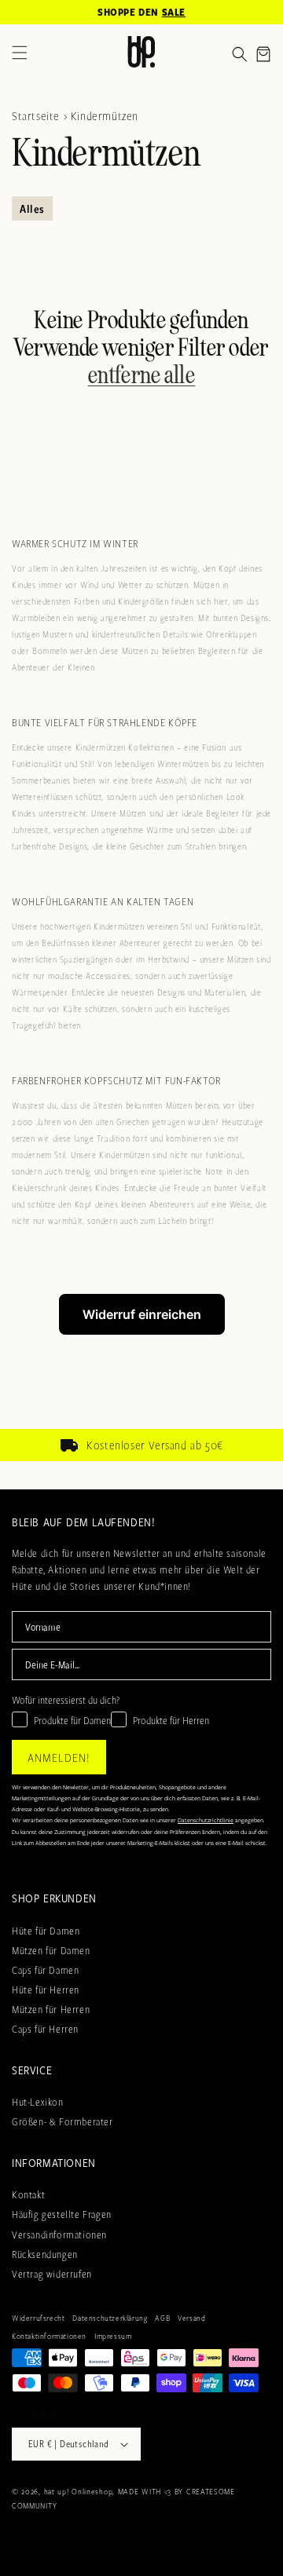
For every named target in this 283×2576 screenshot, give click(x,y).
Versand (191, 2318)
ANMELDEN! (59, 1757)
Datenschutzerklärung (110, 2318)
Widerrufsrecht (38, 2318)
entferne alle (142, 376)
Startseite (36, 115)
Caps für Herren (45, 2029)
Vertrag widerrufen (52, 2274)
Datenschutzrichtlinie (206, 1820)
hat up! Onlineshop (79, 2491)
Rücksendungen (45, 2254)
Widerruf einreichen (142, 1314)
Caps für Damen (45, 1970)
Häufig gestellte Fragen (62, 2214)
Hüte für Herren (46, 1990)
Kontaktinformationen (49, 2336)
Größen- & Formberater (62, 2121)
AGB (162, 2318)
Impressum (113, 2336)
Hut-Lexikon (38, 2102)
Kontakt (28, 2194)
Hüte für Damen (46, 1931)
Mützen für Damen (51, 1950)
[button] (240, 54)
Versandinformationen (59, 2234)
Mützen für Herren (51, 2009)
